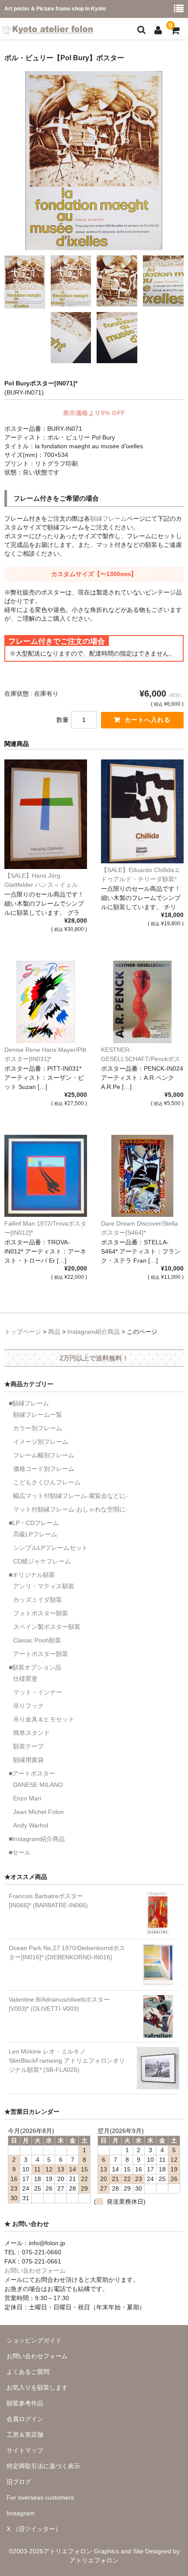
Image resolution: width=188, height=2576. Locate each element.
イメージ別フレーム (41, 1442)
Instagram (21, 2513)
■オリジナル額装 (32, 1575)
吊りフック (28, 1706)
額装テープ (28, 1746)
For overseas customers (40, 2497)
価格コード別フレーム (44, 1469)
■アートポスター (32, 1773)
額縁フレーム (108, 519)
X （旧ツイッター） (34, 2529)
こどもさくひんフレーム (47, 1482)
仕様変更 (25, 1679)
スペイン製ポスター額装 (47, 1627)
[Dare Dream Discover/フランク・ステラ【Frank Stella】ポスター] (142, 1176)
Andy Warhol (31, 1825)
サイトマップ (25, 2450)
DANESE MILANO (38, 1785)
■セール (20, 1852)
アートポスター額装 (41, 1654)
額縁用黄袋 (28, 1760)
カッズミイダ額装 (38, 1600)
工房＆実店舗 (25, 2435)
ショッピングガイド (34, 2340)
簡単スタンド (31, 1733)
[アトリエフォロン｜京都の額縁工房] (48, 28)
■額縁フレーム (29, 1403)
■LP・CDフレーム (34, 1523)
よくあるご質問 (28, 2372)
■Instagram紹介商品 (37, 1839)
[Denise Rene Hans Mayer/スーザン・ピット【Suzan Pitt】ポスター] (46, 1002)
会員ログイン (25, 2419)
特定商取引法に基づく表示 (43, 2466)
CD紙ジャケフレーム (42, 1561)
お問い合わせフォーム (35, 2270)
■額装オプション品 (35, 1667)
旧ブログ (19, 2482)
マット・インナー (38, 1692)
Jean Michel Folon (38, 1812)
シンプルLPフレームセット (50, 1548)
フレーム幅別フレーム (44, 1455)
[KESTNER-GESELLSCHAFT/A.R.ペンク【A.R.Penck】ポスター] (142, 1002)
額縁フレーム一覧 (38, 1415)
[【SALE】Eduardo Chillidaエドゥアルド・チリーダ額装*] (142, 811)
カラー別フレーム (38, 1428)
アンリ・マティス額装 (44, 1586)
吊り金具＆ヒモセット (44, 1719)
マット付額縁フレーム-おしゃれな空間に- (70, 1509)
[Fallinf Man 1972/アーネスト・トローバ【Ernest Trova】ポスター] (46, 1176)
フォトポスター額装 (41, 1613)
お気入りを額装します (37, 2387)
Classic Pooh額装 (37, 1640)
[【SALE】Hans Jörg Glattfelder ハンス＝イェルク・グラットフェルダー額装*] (46, 814)
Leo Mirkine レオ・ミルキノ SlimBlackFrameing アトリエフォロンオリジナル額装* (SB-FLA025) (67, 2061)
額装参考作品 (25, 2403)
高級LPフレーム (35, 1534)
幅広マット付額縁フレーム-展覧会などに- (70, 1496)
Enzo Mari (27, 1798)
